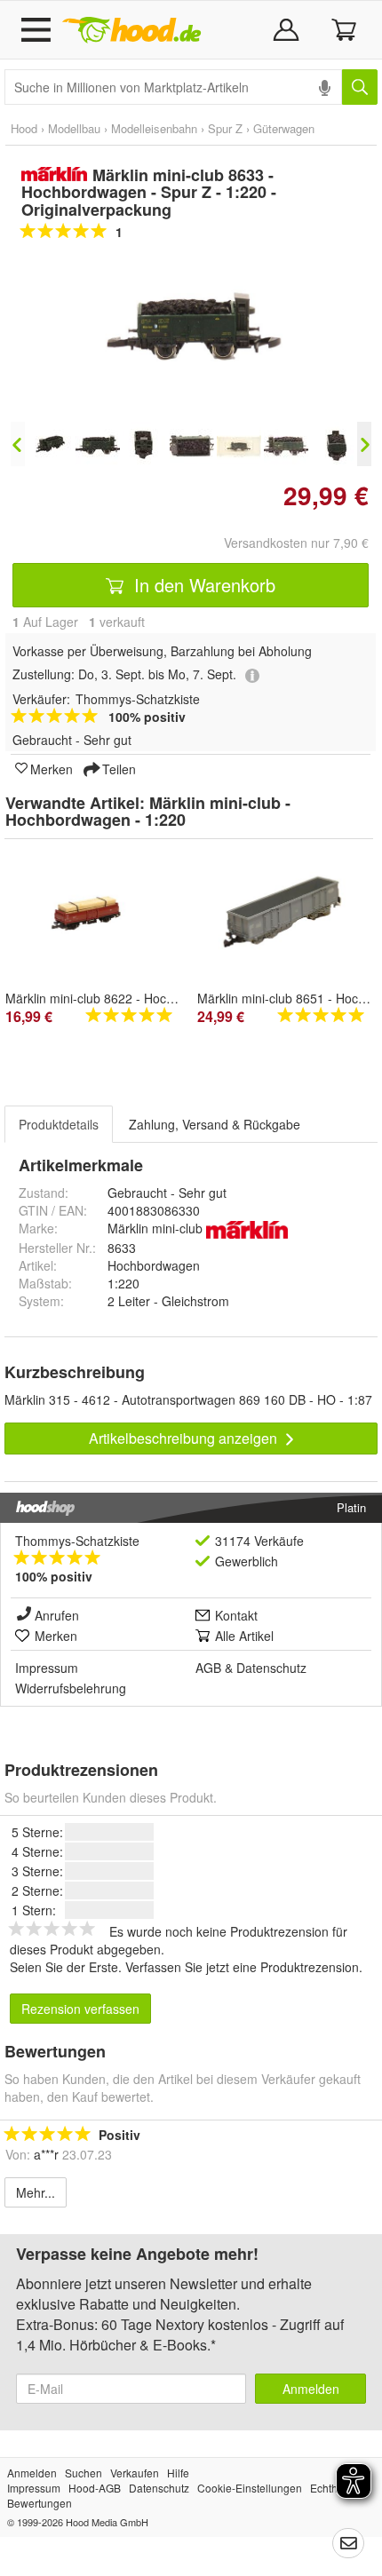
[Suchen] (360, 87)
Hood (24, 128)
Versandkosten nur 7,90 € (296, 543)
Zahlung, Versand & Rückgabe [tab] (215, 1124)
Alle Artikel (244, 1636)
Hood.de (131, 30)
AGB (208, 1668)
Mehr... (36, 2192)
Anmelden (311, 2389)
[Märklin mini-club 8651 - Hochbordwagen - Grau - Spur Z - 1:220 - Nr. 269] (284, 913)
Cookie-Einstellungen (250, 2488)
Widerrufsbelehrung (71, 1688)
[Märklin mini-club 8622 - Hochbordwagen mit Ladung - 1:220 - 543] (92, 915)
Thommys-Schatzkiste (77, 1541)
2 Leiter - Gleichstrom (168, 1301)
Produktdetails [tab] (59, 1124)
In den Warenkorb (202, 585)
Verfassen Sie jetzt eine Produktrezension (242, 1967)
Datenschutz (271, 1668)
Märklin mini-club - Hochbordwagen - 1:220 (148, 812)
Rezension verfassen (80, 2009)
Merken (52, 768)
